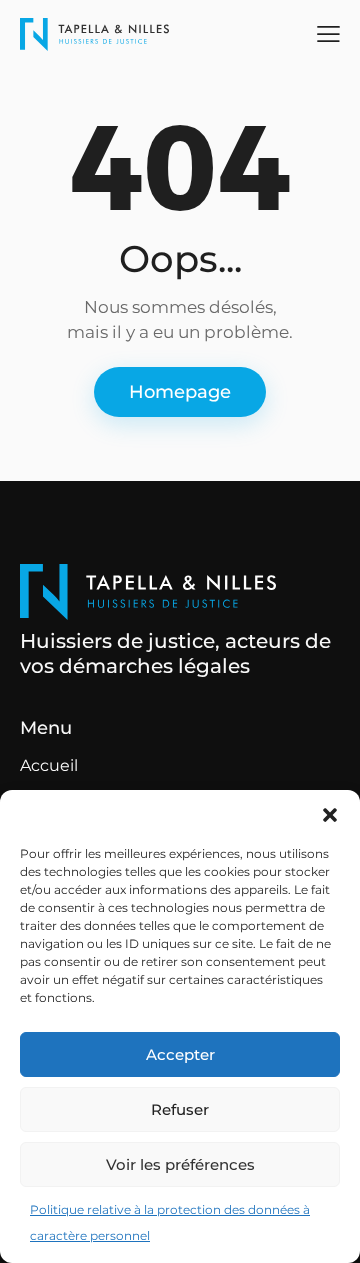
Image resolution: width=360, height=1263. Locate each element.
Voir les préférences (180, 1164)
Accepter (180, 1054)
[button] (330, 815)
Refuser (180, 1109)
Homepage (180, 392)
